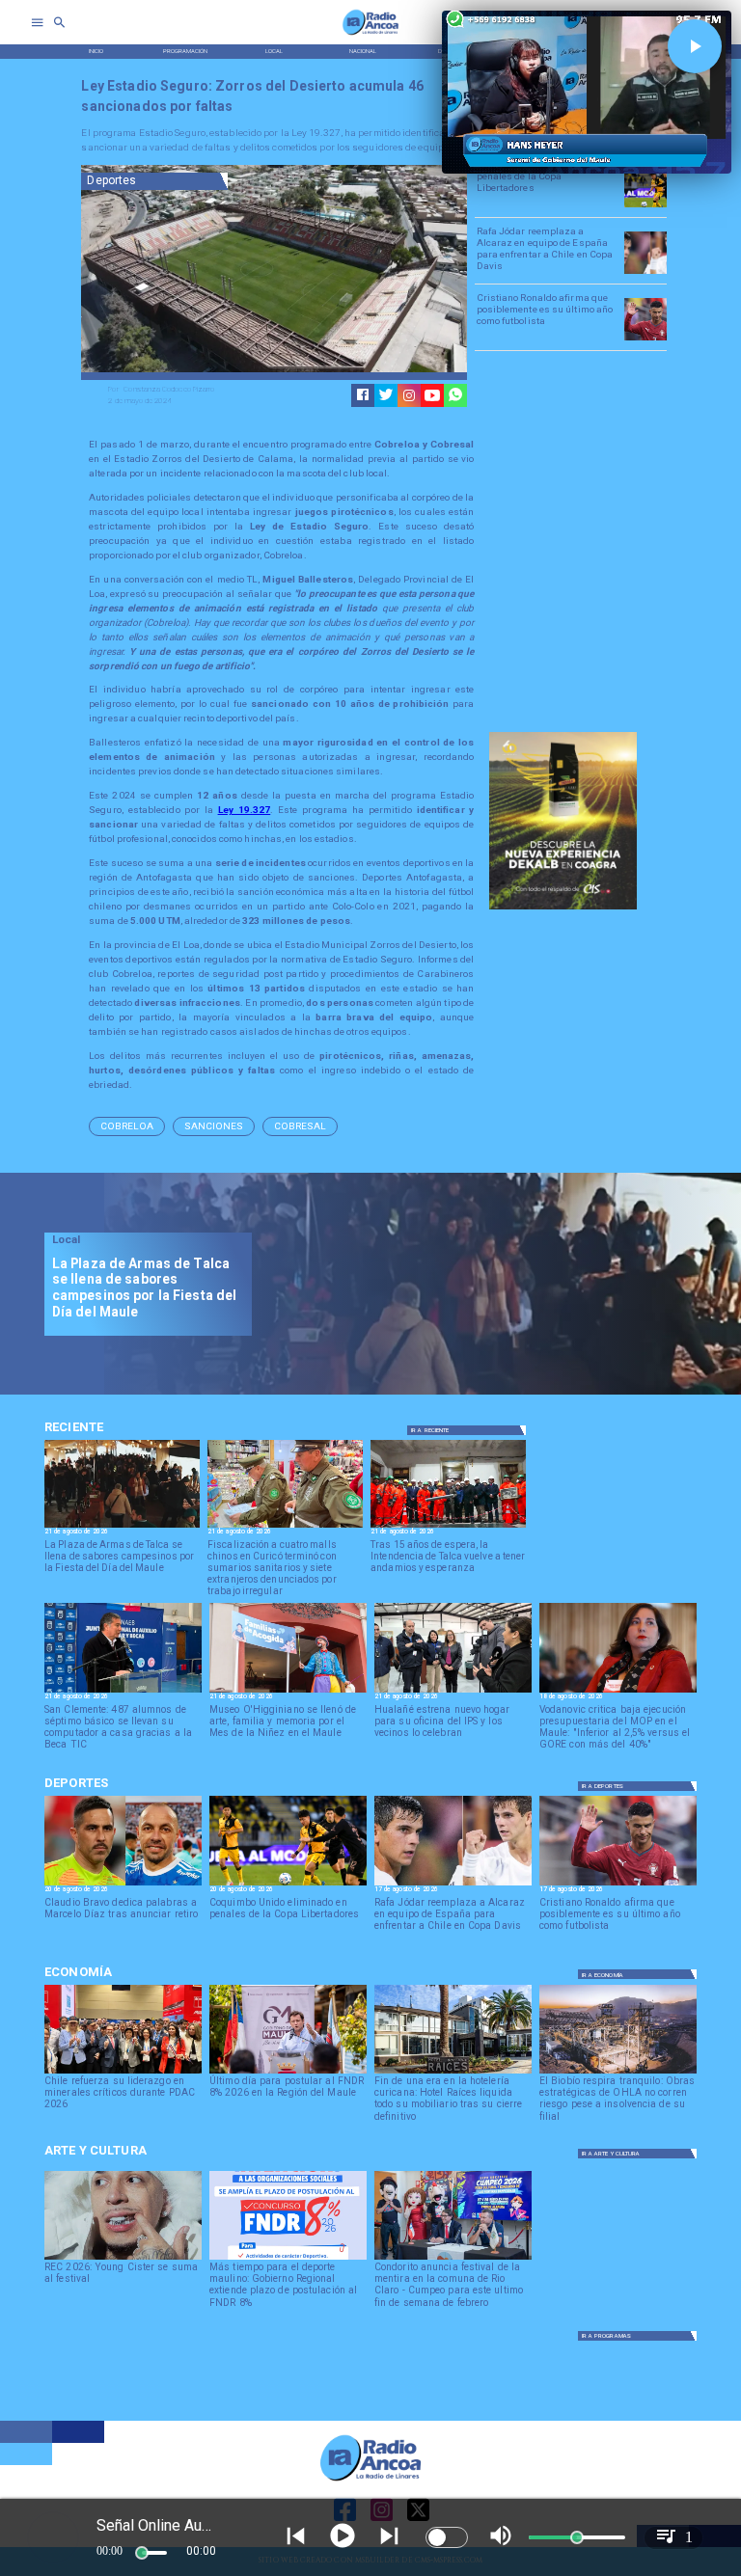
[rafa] (645, 273)
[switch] (447, 2537)
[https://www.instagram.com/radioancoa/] (409, 395)
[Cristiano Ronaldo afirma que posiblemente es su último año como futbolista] (645, 339)
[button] (127, 1126)
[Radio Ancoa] (370, 34)
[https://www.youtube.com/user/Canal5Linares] (432, 395)
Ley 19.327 (245, 810)
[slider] (142, 2553)
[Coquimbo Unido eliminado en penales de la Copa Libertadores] (645, 206)
